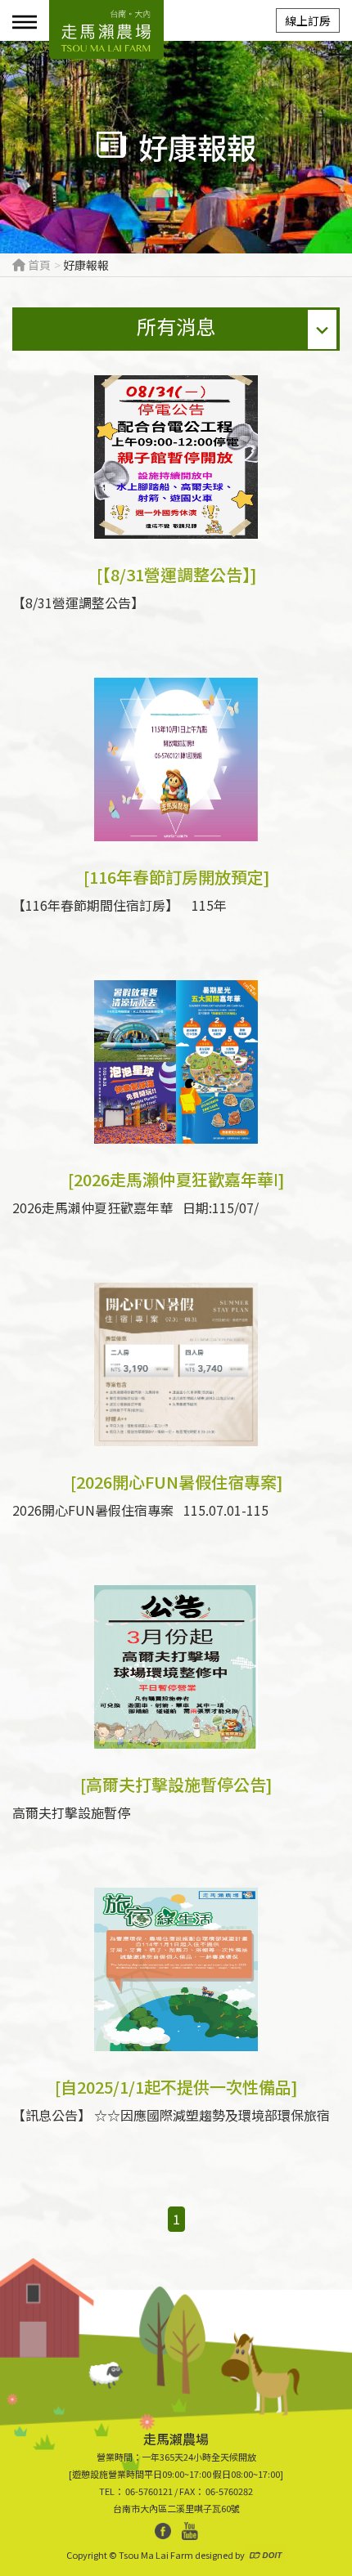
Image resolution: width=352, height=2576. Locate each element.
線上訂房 (308, 20)
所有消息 (176, 326)
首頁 (38, 265)
